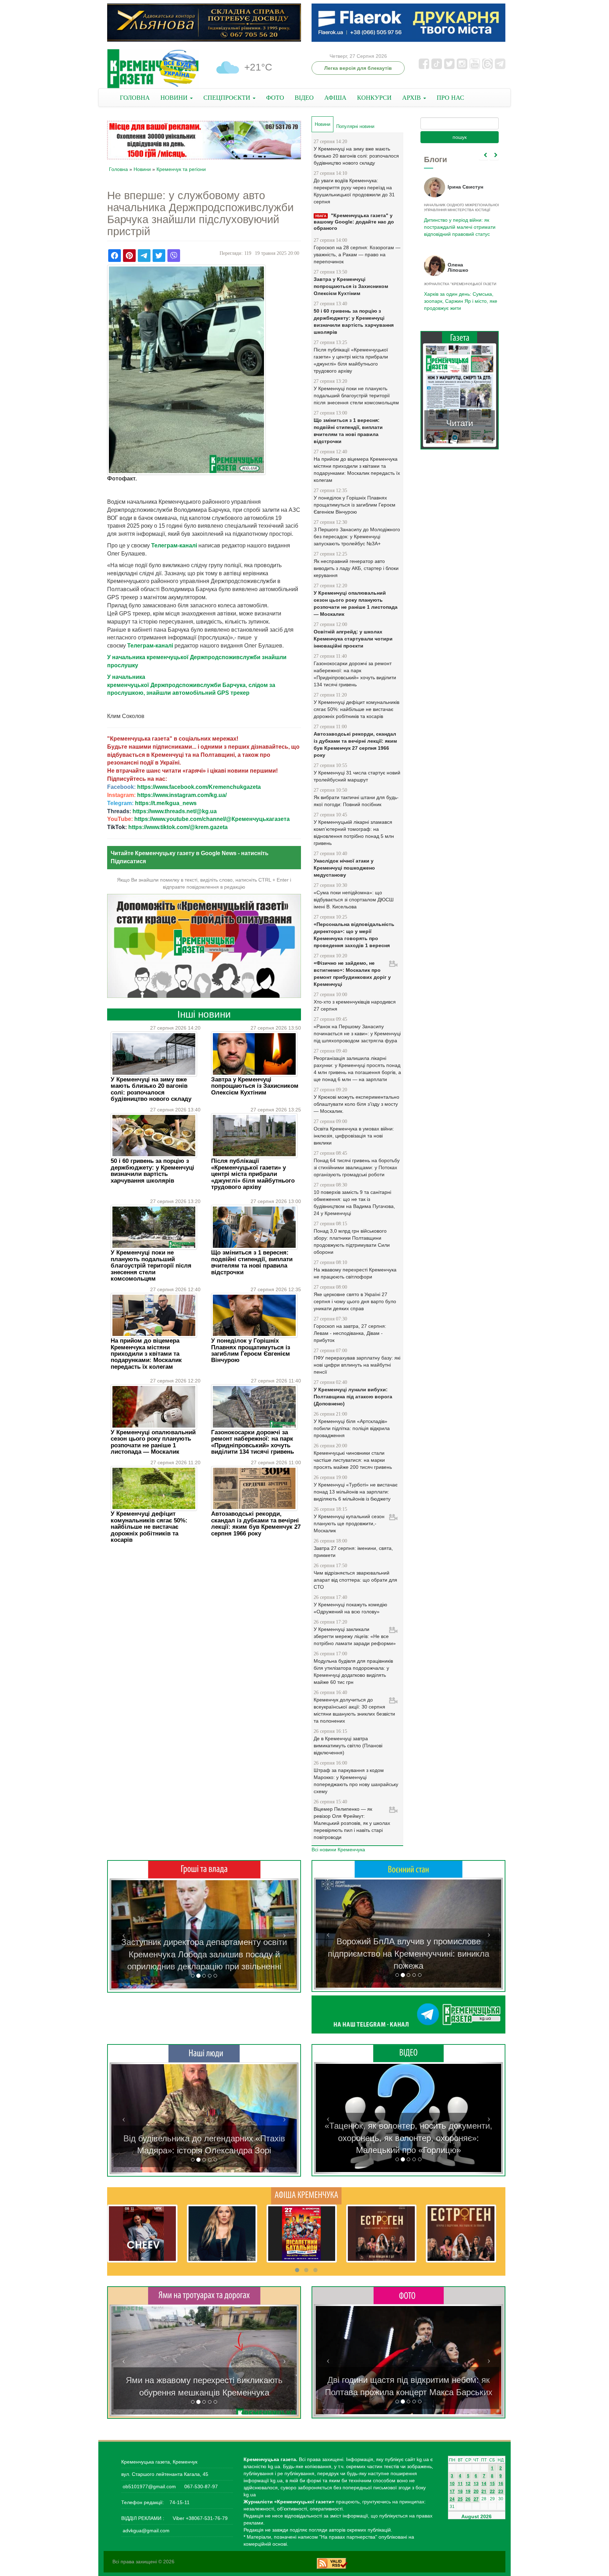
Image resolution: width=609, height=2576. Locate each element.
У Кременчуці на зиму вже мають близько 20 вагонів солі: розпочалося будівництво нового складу (151, 1089)
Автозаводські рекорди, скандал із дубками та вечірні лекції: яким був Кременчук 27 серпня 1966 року (256, 1523)
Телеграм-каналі (174, 545)
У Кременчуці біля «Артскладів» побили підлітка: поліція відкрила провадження (352, 1428)
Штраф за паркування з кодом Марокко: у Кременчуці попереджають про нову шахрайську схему (356, 1781)
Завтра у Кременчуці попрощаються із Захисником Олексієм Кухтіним (255, 1086)
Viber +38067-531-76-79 (199, 2518)
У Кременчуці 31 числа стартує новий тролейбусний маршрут (357, 776)
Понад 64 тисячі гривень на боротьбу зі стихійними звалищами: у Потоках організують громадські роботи (357, 1167)
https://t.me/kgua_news (166, 803)
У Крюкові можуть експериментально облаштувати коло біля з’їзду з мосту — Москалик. (356, 1104)
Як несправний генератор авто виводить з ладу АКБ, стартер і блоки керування (356, 568)
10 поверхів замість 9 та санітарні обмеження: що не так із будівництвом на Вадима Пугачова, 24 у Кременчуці (354, 1203)
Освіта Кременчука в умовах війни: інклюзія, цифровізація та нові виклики (354, 1136)
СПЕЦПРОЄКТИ (228, 98)
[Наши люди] (204, 2053)
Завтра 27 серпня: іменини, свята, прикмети (353, 1552)
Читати (460, 423)
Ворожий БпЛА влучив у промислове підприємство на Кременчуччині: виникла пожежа (408, 1954)
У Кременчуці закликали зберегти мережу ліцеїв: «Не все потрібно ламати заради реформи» (355, 1636)
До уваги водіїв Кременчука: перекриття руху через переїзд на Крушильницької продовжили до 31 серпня (354, 191)
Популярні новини (355, 126)
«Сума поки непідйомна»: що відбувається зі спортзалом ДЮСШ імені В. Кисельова (354, 900)
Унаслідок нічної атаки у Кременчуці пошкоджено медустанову (344, 868)
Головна (118, 169)
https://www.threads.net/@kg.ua (175, 811)
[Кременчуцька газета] (153, 69)
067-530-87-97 (200, 2486)
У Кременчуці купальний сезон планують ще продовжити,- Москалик (349, 1523)
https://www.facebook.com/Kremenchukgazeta (199, 787)
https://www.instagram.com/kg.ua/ (182, 795)
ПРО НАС (450, 98)
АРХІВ (412, 98)
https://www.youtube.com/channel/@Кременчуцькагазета (212, 819)
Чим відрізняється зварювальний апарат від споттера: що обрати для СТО (355, 1580)
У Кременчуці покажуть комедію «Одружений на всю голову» (350, 1608)
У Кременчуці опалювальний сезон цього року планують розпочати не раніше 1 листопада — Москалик (153, 1442)
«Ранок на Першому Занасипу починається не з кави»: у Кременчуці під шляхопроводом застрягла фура (357, 1034)
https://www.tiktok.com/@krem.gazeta (178, 827)
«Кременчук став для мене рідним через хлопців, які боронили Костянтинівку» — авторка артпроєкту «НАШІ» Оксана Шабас (204, 2138)
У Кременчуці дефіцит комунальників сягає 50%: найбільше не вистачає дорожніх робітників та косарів (149, 1527)
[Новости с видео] (408, 2053)
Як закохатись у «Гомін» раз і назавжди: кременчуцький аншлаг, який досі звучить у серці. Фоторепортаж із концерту (408, 2380)
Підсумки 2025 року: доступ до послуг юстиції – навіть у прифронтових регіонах (459, 301)
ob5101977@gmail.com (149, 2486)
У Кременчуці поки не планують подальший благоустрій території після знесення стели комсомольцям (151, 1266)
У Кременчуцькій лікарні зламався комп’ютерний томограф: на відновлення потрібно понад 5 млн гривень (354, 833)
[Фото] (409, 2295)
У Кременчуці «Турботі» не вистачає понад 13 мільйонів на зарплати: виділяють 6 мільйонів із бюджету (356, 1492)
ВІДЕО (304, 98)
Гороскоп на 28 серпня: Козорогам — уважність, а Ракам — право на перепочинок (357, 254)
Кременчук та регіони (181, 169)
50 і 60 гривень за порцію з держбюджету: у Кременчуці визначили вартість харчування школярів (152, 1171)
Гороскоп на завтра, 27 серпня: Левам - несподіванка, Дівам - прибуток (350, 1333)
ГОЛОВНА (135, 98)
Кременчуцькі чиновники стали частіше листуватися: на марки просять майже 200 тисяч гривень (353, 1460)
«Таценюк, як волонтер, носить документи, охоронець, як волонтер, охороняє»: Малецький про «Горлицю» (408, 2138)
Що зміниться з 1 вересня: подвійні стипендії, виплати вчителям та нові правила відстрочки (252, 1262)
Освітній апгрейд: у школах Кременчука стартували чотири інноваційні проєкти (353, 639)
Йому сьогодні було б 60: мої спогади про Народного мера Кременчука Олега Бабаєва (458, 223)
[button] (124, 1934)
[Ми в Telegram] (408, 2014)
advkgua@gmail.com (146, 2531)
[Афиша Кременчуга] (306, 2195)
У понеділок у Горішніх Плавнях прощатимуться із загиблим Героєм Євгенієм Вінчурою (251, 1350)
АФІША (335, 98)
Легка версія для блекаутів (358, 68)
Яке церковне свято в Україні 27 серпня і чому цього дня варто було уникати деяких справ (355, 1301)
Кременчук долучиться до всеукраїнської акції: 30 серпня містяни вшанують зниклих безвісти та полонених (354, 1710)
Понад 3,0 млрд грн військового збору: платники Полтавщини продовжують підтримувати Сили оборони (352, 1241)
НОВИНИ (175, 98)
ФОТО (275, 98)
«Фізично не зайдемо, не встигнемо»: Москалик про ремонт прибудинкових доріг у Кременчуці (352, 974)
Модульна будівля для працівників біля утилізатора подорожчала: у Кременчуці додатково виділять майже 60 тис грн (353, 1672)
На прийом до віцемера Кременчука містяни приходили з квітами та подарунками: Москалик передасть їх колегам (146, 1354)
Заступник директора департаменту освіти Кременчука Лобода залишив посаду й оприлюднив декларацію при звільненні (204, 1954)
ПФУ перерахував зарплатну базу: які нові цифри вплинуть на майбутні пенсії (357, 1365)
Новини (142, 169)
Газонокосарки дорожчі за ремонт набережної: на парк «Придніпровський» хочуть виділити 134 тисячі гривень (253, 1442)
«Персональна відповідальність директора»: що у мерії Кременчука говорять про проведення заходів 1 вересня (354, 935)
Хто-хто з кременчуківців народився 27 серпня (355, 1005)
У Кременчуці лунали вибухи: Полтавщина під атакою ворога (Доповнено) (353, 1397)
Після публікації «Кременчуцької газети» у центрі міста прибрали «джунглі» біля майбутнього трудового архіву (253, 1174)
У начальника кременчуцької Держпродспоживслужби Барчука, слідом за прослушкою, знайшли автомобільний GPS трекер (191, 685)
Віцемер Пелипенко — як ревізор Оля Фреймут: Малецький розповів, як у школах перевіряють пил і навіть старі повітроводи (352, 1823)
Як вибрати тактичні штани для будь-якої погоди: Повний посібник (356, 801)
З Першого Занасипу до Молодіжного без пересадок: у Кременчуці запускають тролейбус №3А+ (357, 536)
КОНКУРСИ (374, 98)
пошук (460, 137)
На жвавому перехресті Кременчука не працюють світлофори (355, 1273)
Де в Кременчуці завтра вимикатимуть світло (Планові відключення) (348, 1746)
